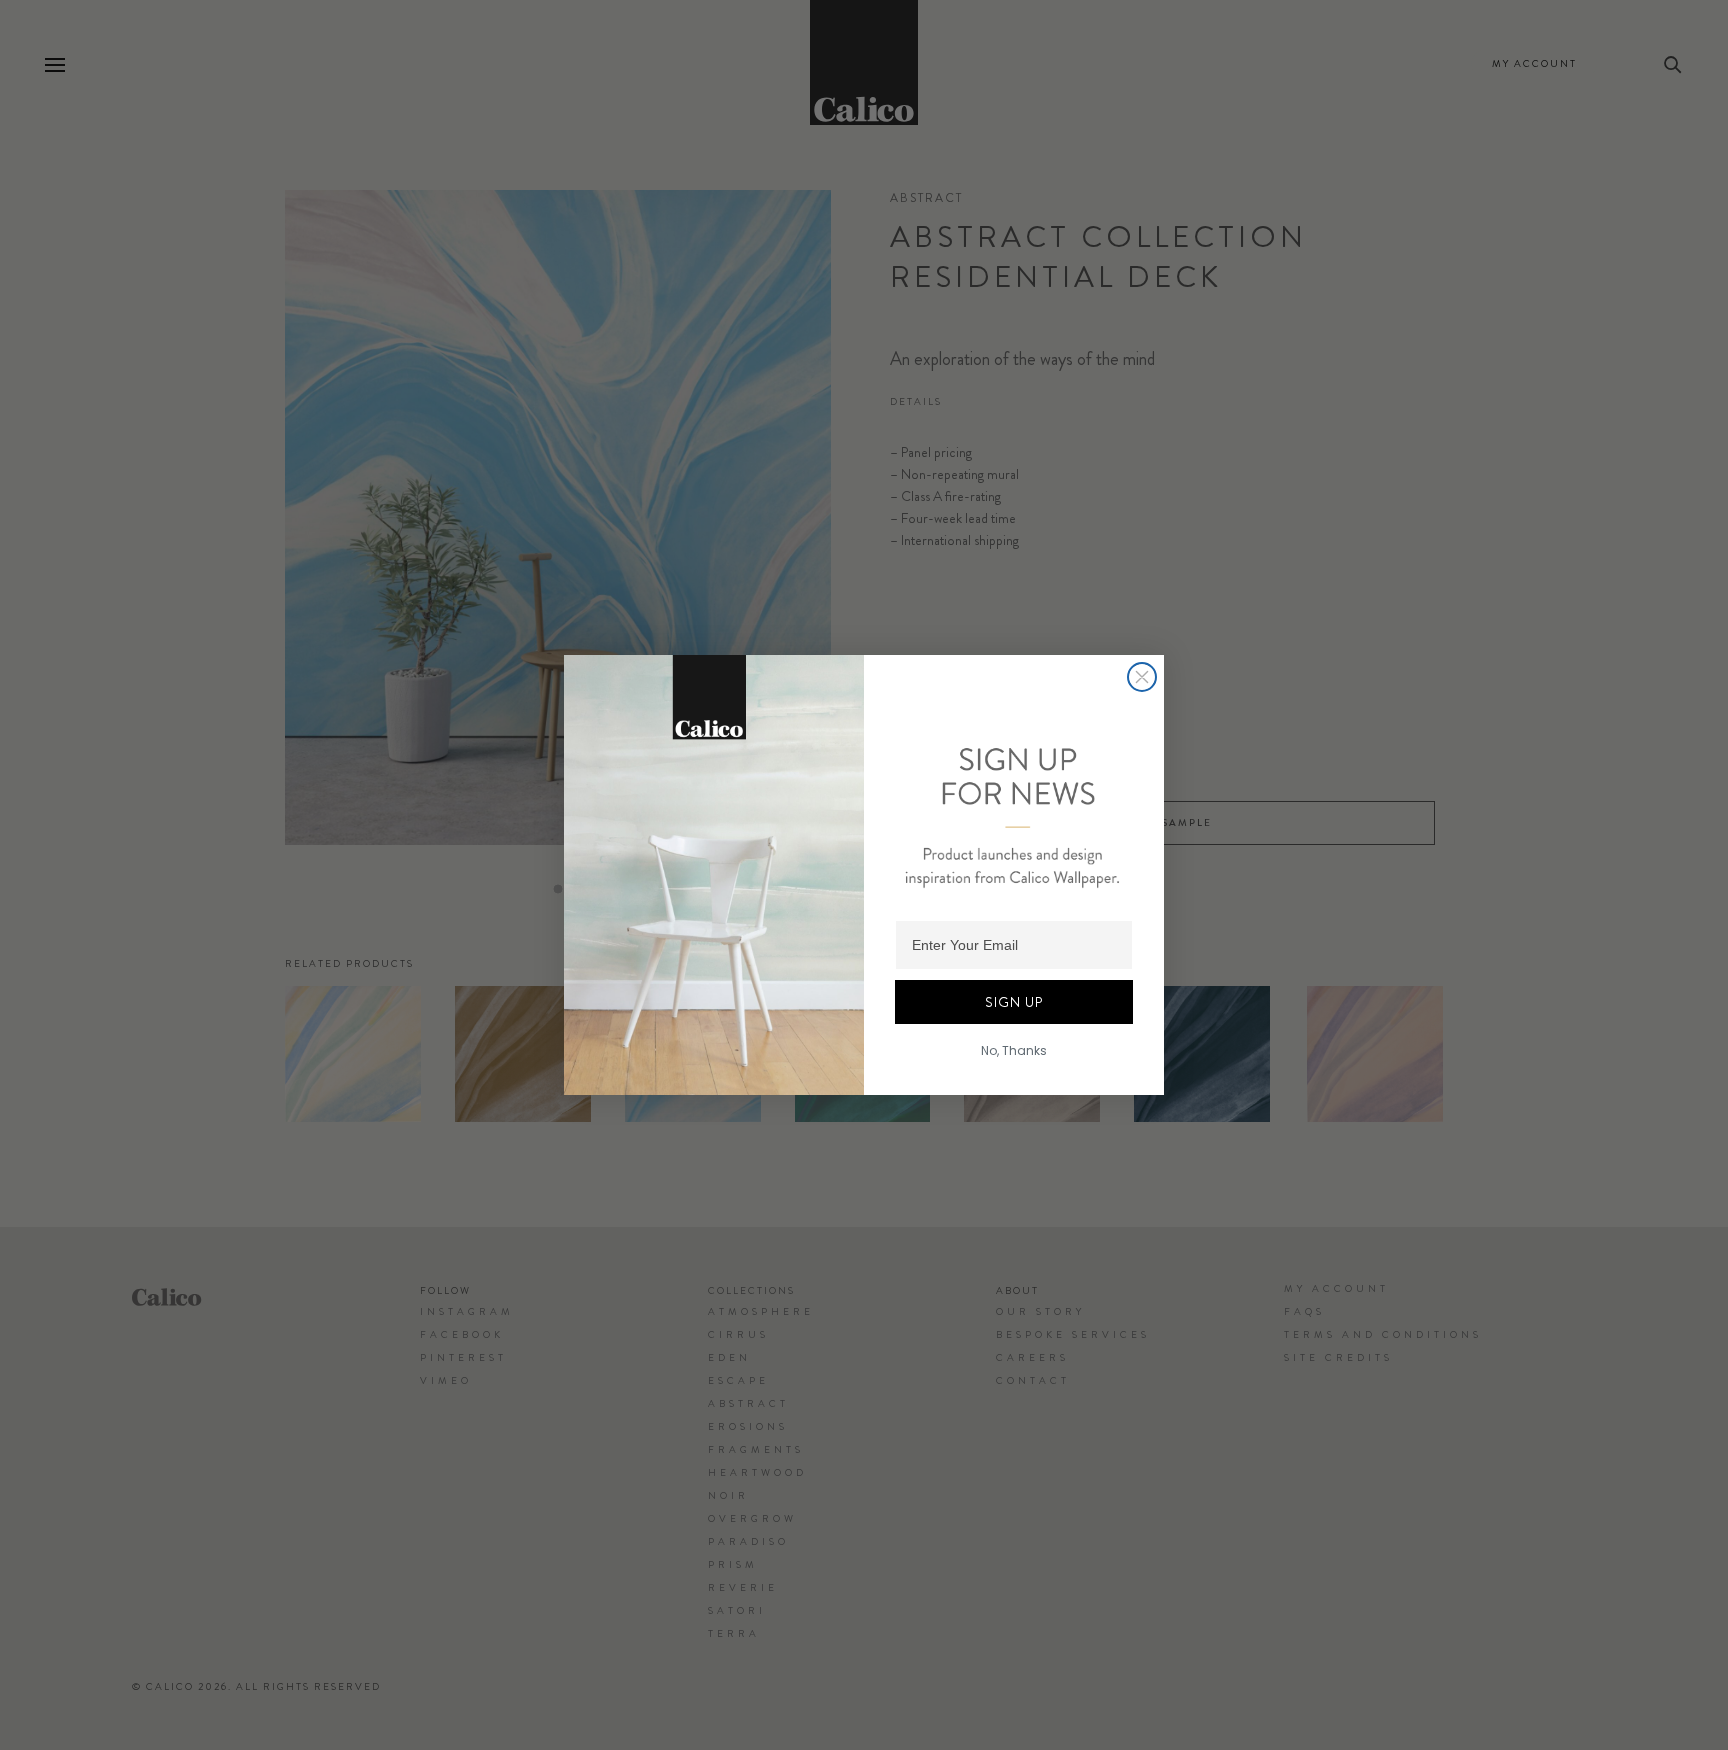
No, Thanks (1014, 1050)
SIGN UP (1014, 1002)
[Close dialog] (1142, 677)
